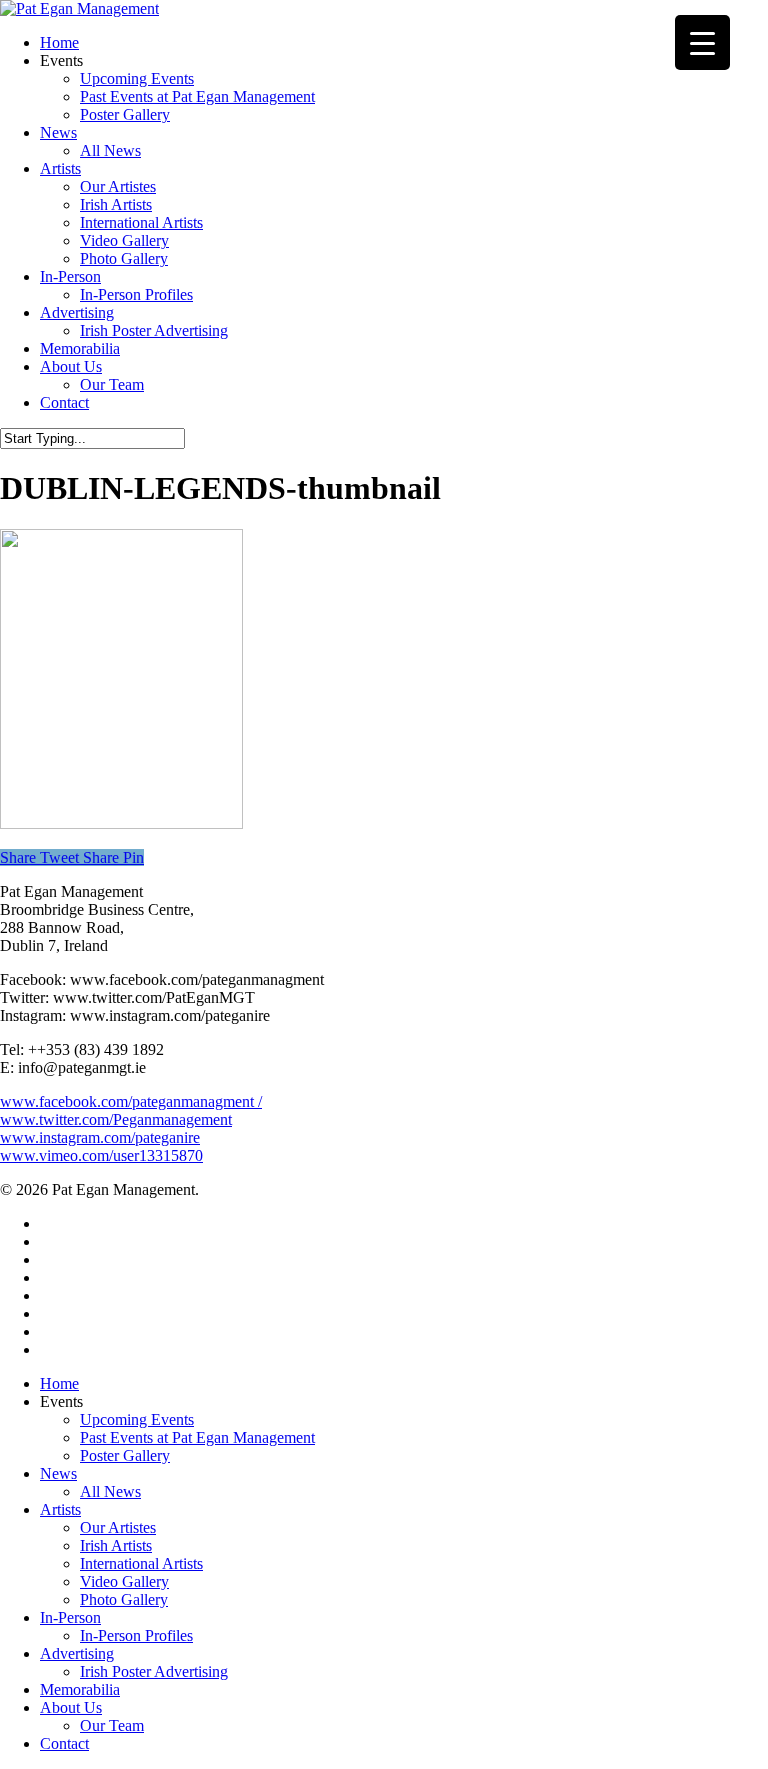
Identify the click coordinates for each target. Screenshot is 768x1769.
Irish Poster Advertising (154, 1671)
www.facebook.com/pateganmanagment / (131, 1101)
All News (110, 1491)
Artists (60, 1509)
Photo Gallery (124, 1599)
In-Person (70, 1617)
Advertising (77, 1653)
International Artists (141, 1563)
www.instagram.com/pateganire (100, 1137)
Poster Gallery (125, 1455)
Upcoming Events (137, 1419)
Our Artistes (118, 1527)
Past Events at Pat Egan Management (197, 1437)
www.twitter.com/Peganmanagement (116, 1119)
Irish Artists (116, 1545)
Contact (64, 1743)
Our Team (112, 1725)
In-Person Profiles (136, 1635)
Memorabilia (80, 1689)
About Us (71, 1707)
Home (59, 1383)
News (58, 1473)
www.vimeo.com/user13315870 (101, 1155)
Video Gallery (124, 1581)
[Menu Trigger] (702, 42)
